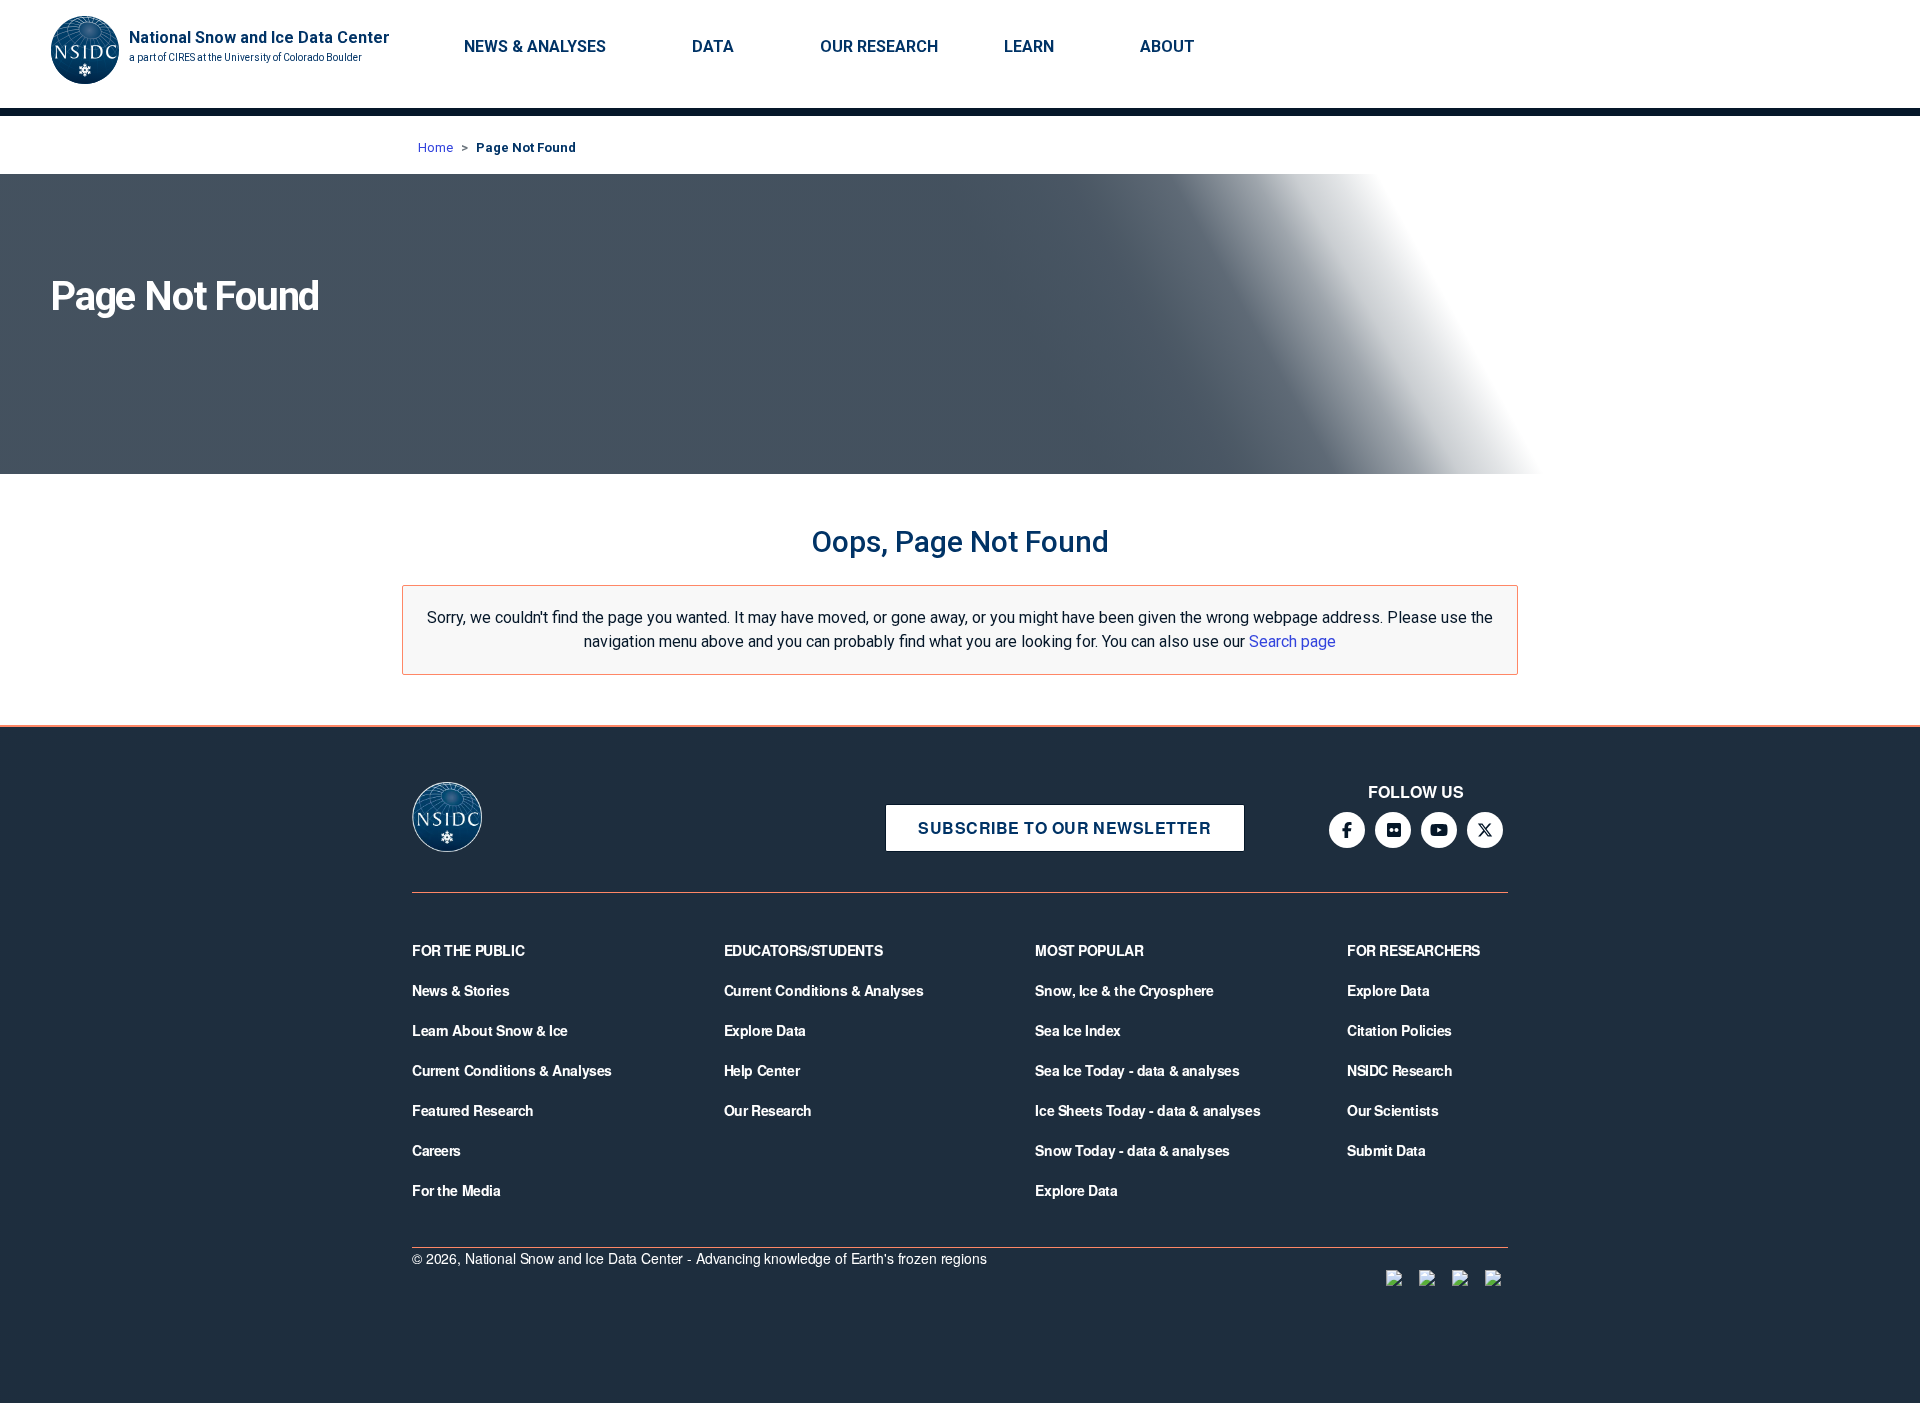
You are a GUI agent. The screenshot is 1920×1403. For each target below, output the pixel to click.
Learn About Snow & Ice (490, 1030)
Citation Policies (1399, 1030)
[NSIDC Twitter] (1485, 830)
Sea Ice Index (1078, 1030)
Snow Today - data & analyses (1132, 1150)
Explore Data (765, 1030)
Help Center (761, 1070)
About (1167, 46)
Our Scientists (1392, 1110)
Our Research (879, 46)
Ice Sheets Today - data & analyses (1147, 1110)
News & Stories (460, 990)
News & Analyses (535, 46)
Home (435, 147)
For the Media (456, 1190)
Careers (436, 1150)
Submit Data (1386, 1150)
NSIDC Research (1399, 1070)
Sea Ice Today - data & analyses (1137, 1070)
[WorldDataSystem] (1392, 1278)
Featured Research (473, 1110)
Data (713, 46)
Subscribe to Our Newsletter (1064, 827)
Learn (1029, 46)
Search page (1292, 641)
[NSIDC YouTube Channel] (1439, 830)
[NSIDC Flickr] (1393, 830)
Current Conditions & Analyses (512, 1070)
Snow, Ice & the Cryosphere (1124, 990)
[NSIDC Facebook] (1347, 830)
